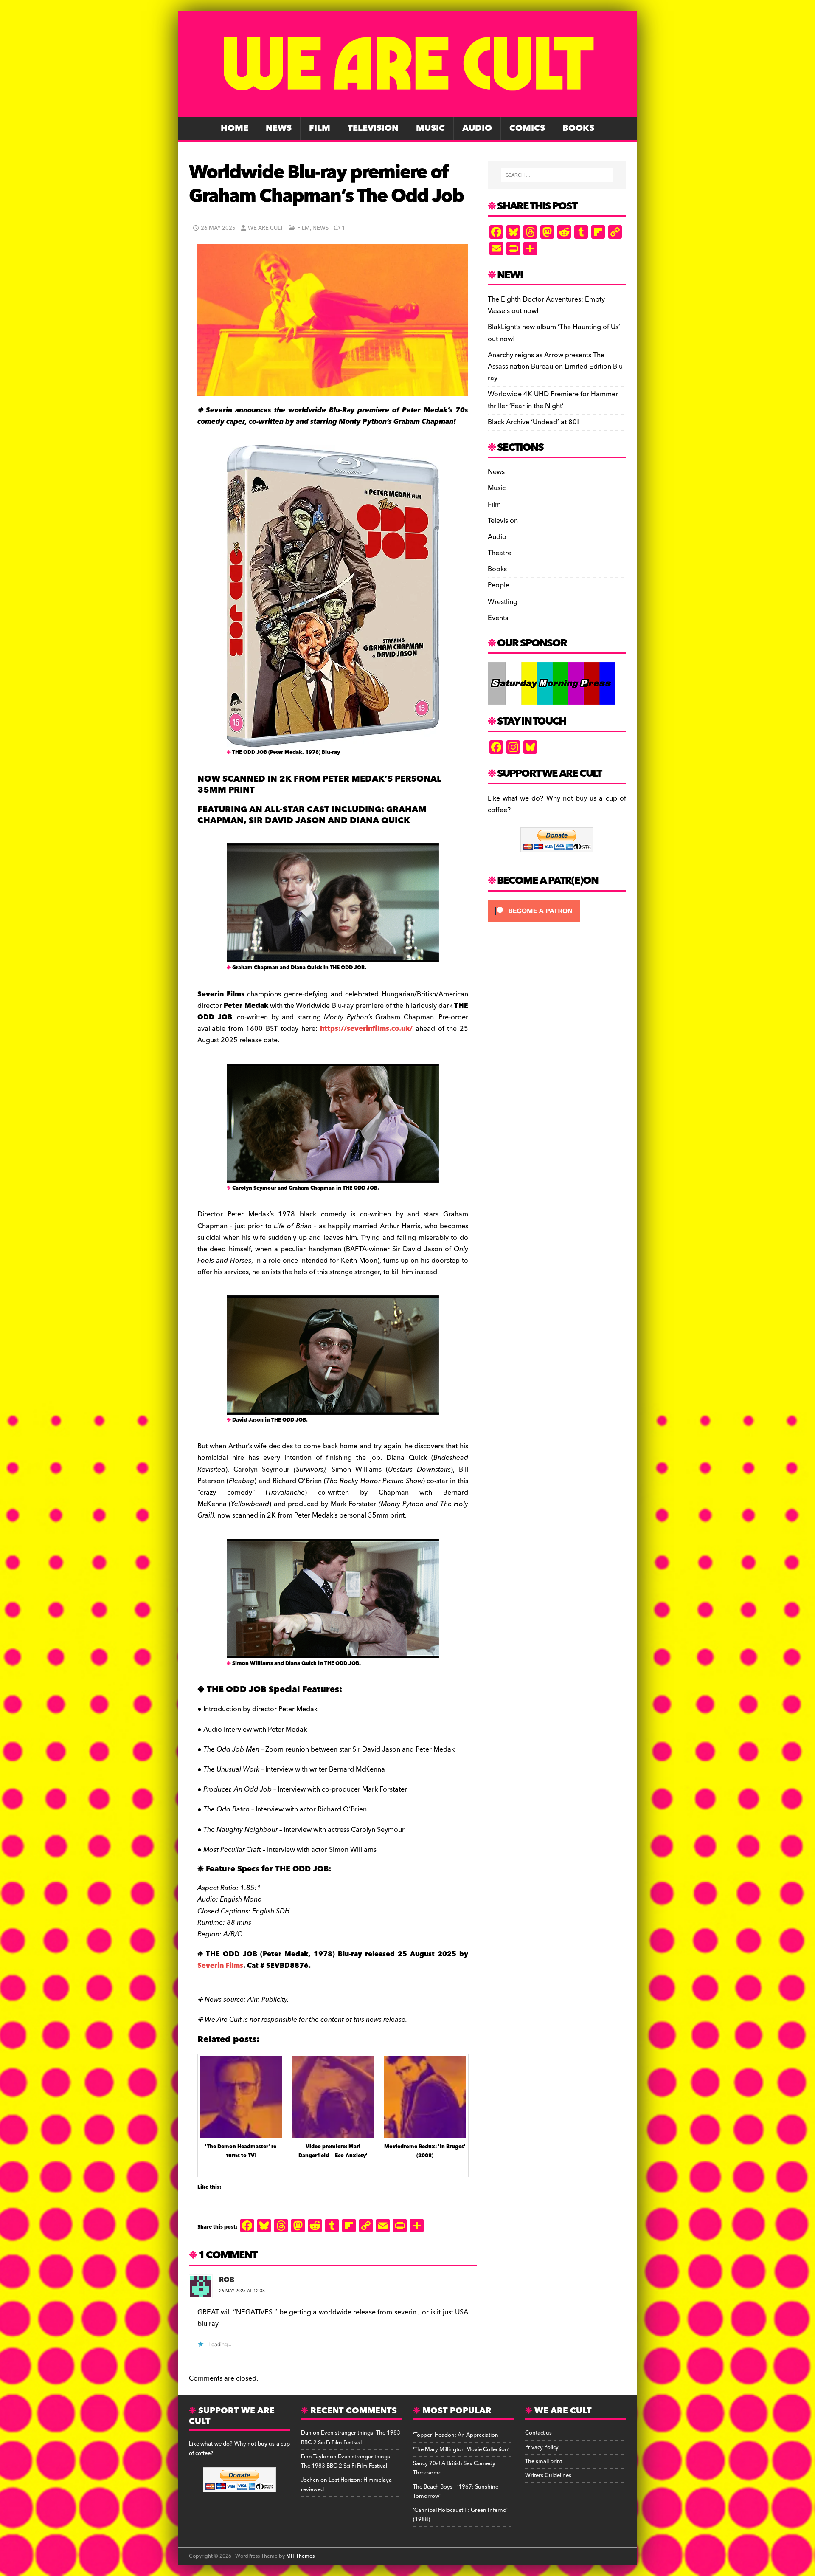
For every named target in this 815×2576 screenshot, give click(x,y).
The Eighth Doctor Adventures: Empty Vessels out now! (546, 305)
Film (320, 128)
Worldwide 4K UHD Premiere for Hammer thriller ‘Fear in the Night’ (553, 400)
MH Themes (300, 2556)
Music (430, 128)
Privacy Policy (542, 2447)
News (279, 128)
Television (373, 128)
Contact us (538, 2433)
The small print (544, 2461)
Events (498, 618)
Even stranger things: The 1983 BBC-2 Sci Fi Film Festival (351, 2438)
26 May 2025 (218, 228)
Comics (527, 128)
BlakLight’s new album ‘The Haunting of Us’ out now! (554, 333)
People (499, 585)
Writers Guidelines (548, 2475)
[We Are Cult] (407, 111)
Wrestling (503, 602)
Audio (477, 128)
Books (578, 128)
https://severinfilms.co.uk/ (366, 1029)
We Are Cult (266, 228)
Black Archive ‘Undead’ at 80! (533, 422)
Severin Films (220, 1966)
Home (235, 128)
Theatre (500, 553)
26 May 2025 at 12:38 (242, 2291)
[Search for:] (557, 175)
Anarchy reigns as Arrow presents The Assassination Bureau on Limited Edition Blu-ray (556, 367)
